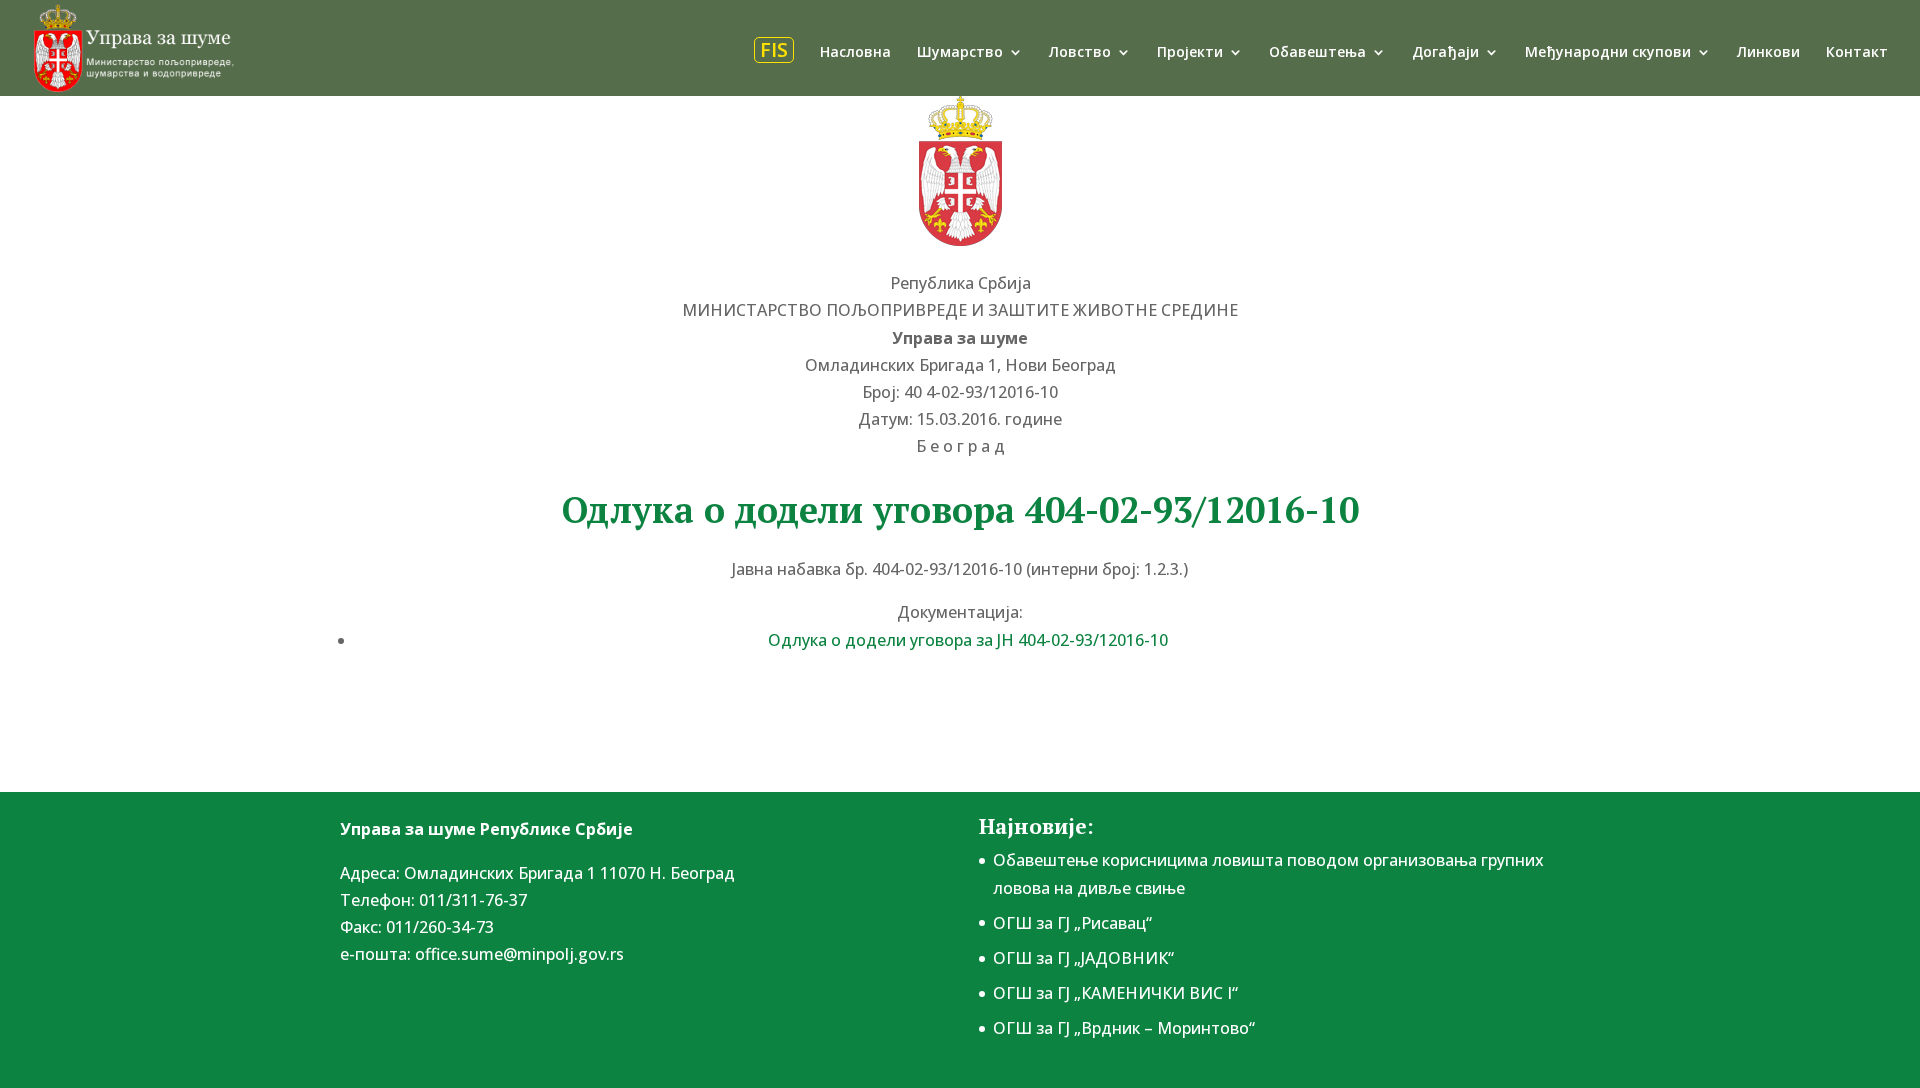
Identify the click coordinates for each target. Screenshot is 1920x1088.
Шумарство (960, 53)
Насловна (855, 53)
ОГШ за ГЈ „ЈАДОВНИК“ (1083, 958)
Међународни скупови (1608, 53)
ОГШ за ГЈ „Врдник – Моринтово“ (1124, 1028)
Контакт (1857, 53)
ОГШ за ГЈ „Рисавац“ (1072, 923)
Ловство (1080, 53)
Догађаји (1445, 53)
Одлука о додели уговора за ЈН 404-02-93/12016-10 (968, 640)
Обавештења (1317, 53)
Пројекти (1190, 53)
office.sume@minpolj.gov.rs (519, 954)
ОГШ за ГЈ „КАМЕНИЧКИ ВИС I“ (1115, 993)
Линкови (1768, 53)
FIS (774, 50)
